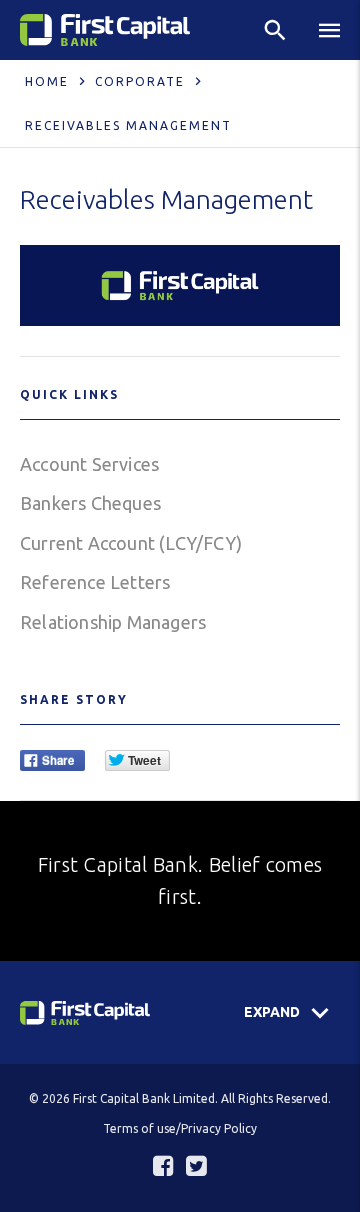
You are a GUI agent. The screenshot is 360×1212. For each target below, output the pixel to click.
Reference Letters (95, 582)
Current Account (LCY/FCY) (131, 543)
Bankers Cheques (90, 503)
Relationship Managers (113, 622)
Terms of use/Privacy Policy (180, 1128)
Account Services (89, 464)
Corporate (140, 81)
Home (47, 81)
